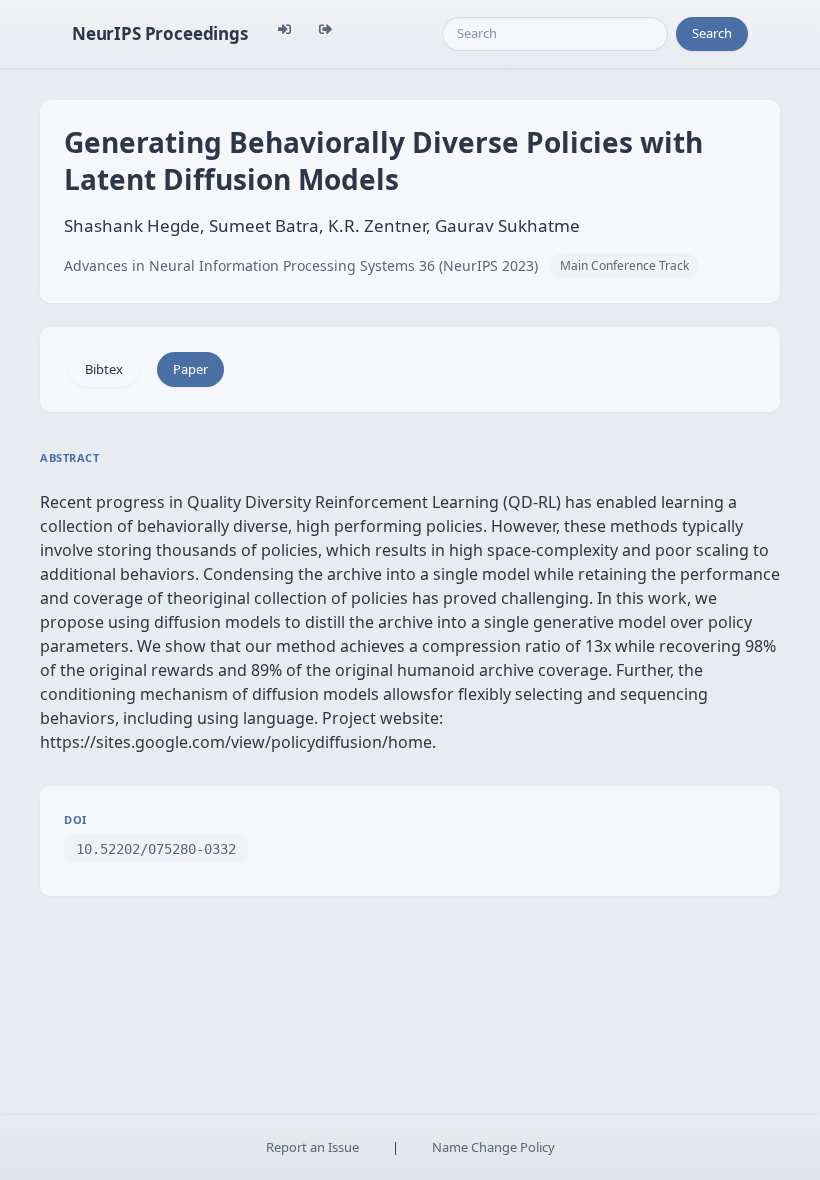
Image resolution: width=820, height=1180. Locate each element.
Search (712, 33)
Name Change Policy (493, 1147)
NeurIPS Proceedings (160, 33)
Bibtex (104, 369)
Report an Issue (312, 1147)
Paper (190, 369)
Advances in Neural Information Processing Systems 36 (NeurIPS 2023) (301, 265)
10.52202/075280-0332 (156, 849)
